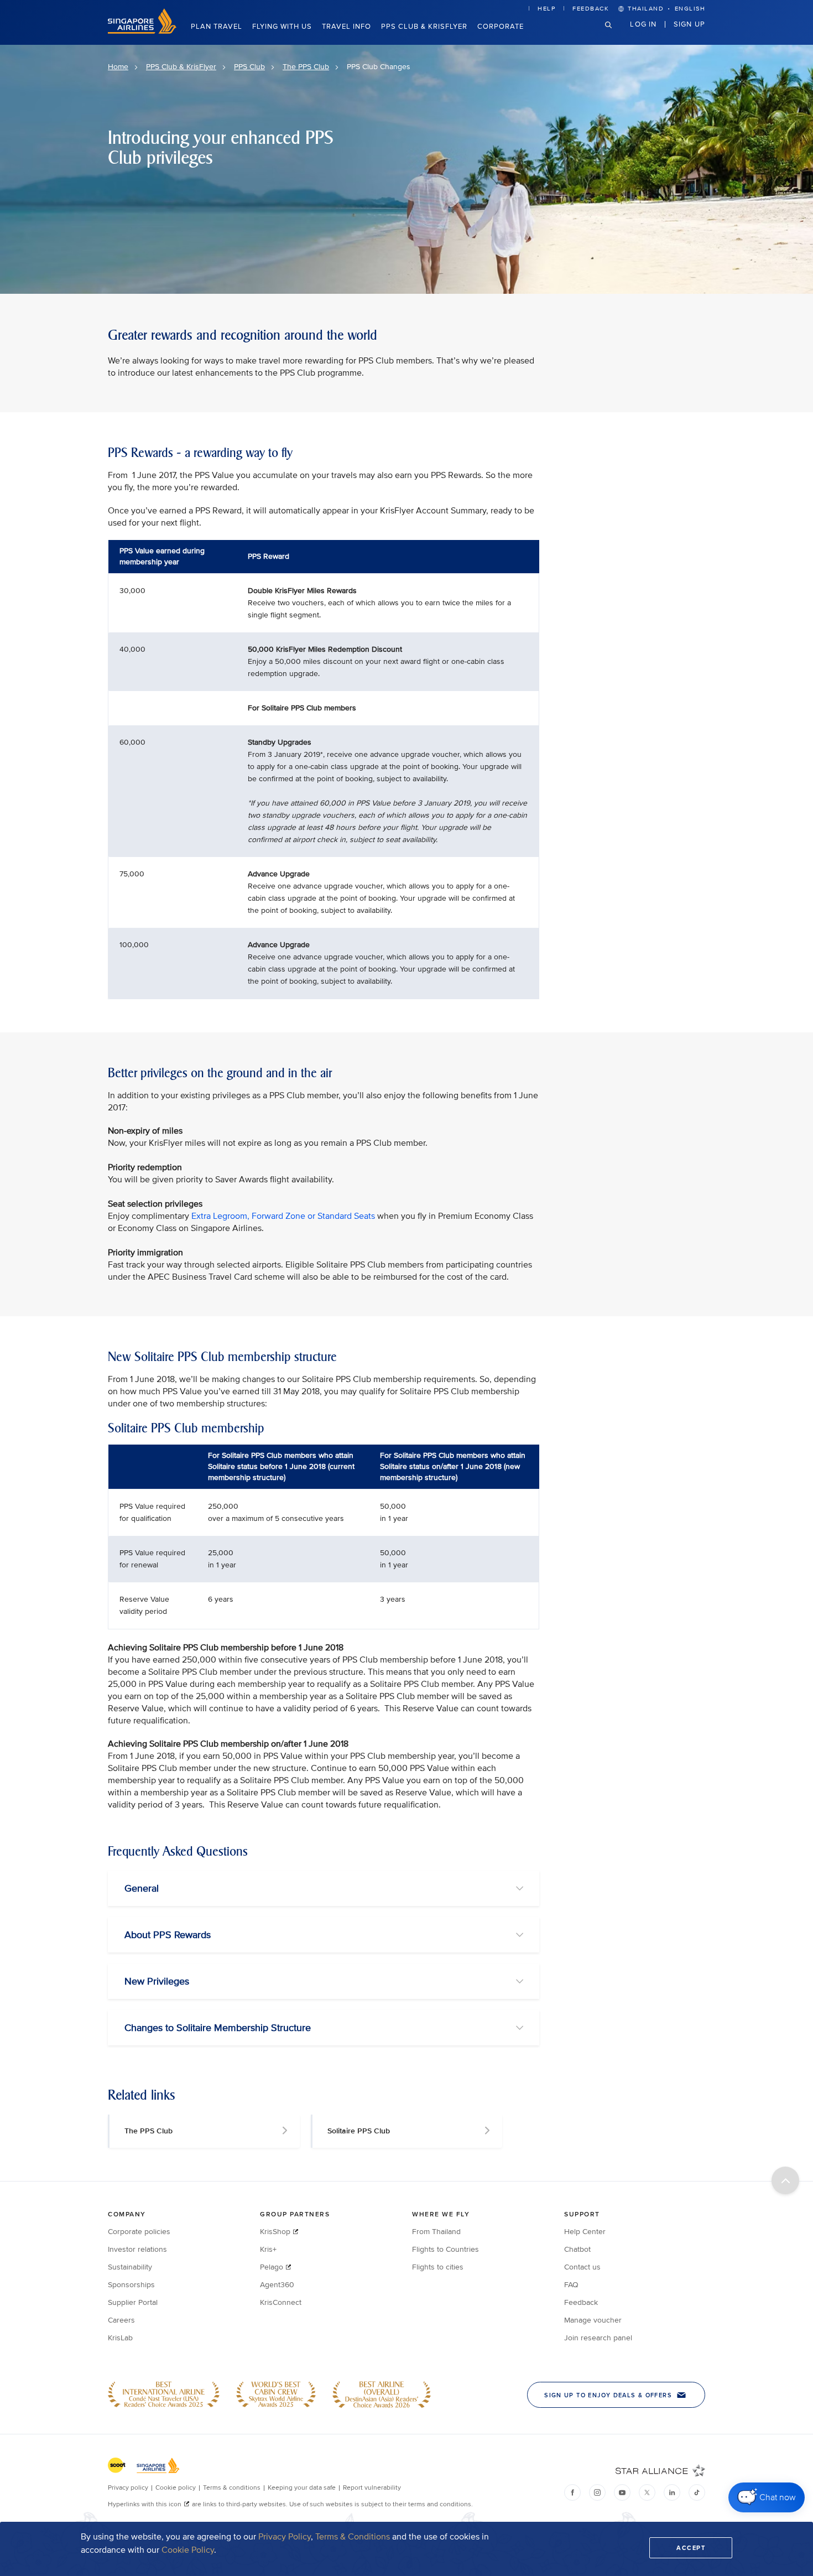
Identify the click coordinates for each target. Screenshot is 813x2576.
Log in (643, 24)
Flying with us (282, 27)
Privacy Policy (285, 2537)
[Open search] (615, 33)
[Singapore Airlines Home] (142, 31)
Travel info (346, 27)
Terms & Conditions (353, 2537)
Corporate (501, 27)
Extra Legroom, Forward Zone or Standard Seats (284, 1216)
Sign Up (689, 24)
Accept (691, 2548)
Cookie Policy (188, 2550)
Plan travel (217, 27)
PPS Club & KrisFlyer (424, 27)
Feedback (591, 9)
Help (546, 9)
